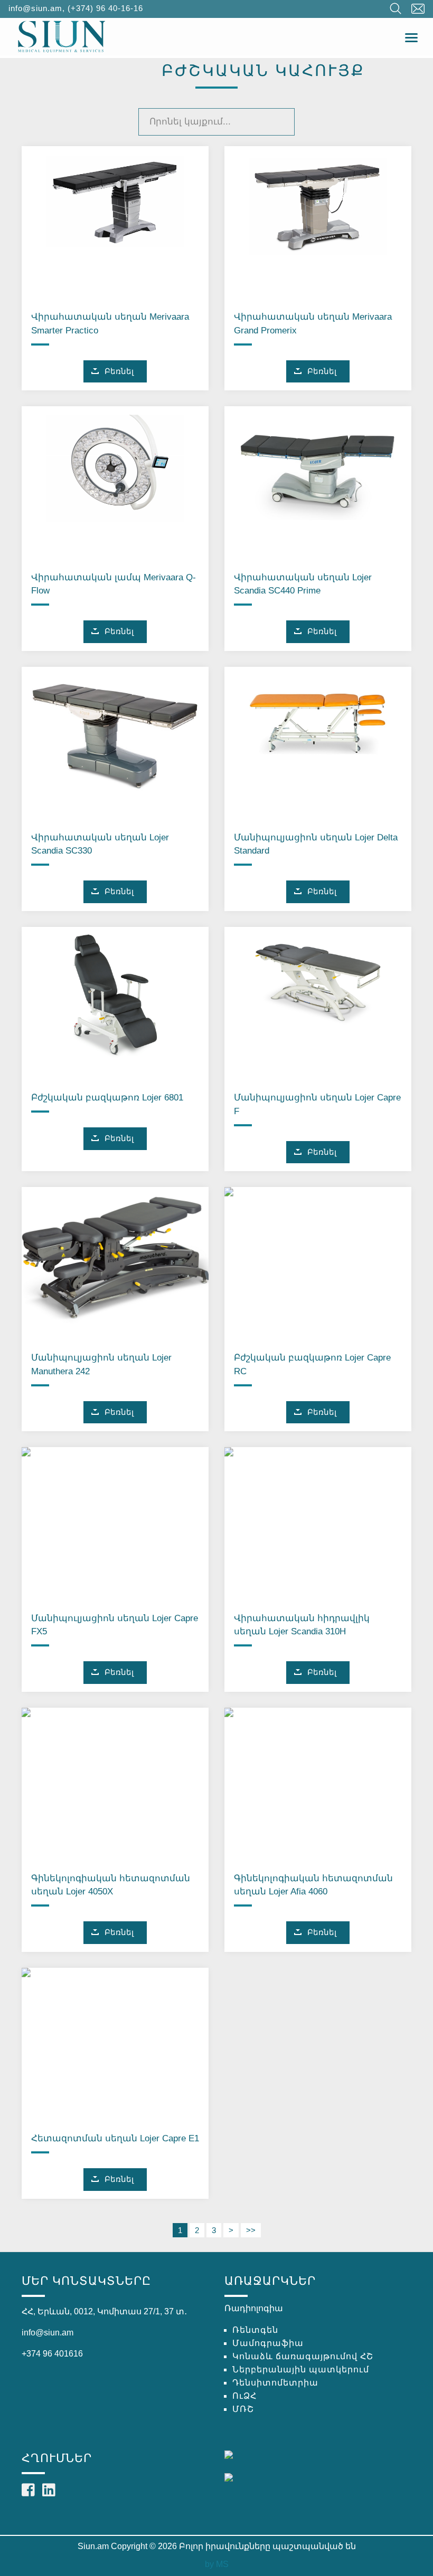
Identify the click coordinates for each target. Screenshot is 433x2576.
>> (251, 2230)
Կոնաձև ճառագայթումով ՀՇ (303, 2356)
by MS (217, 2564)
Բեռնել (119, 371)
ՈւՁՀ (244, 2396)
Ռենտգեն (255, 2330)
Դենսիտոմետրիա (275, 2383)
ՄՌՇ (243, 2409)
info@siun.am (35, 8)
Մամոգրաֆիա (268, 2343)
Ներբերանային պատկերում (301, 2369)
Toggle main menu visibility (412, 37)
